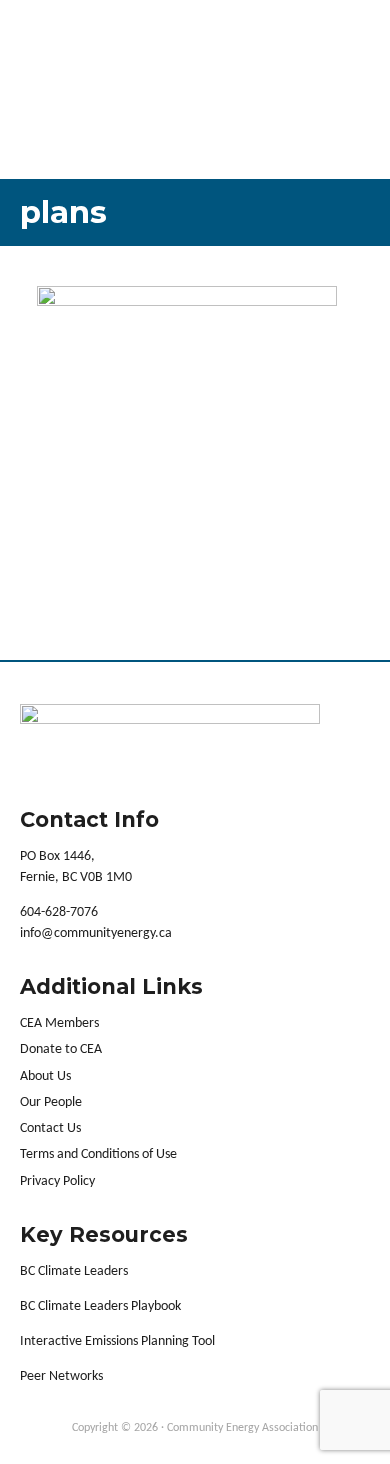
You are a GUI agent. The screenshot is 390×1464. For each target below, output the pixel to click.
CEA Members (59, 1023)
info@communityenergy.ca (96, 933)
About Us (45, 1076)
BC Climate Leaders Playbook (100, 1306)
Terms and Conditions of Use (98, 1154)
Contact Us (50, 1128)
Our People (51, 1102)
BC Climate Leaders (74, 1271)
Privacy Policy (57, 1181)
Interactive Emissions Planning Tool (117, 1341)
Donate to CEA (61, 1049)
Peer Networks (61, 1376)
